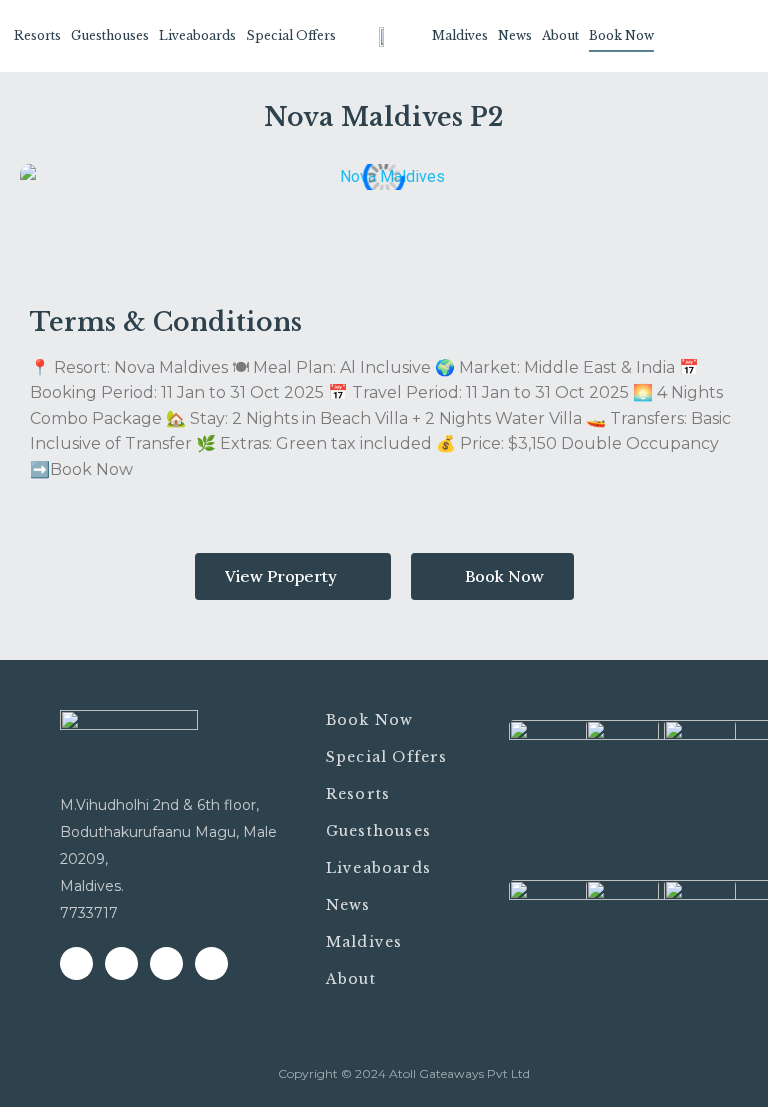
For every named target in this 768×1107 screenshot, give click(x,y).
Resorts (37, 35)
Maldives (460, 35)
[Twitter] (121, 963)
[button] (293, 576)
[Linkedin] (211, 963)
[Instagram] (166, 963)
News (515, 35)
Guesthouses (110, 35)
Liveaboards (197, 35)
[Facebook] (76, 963)
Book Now (621, 35)
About (560, 35)
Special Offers (291, 35)
